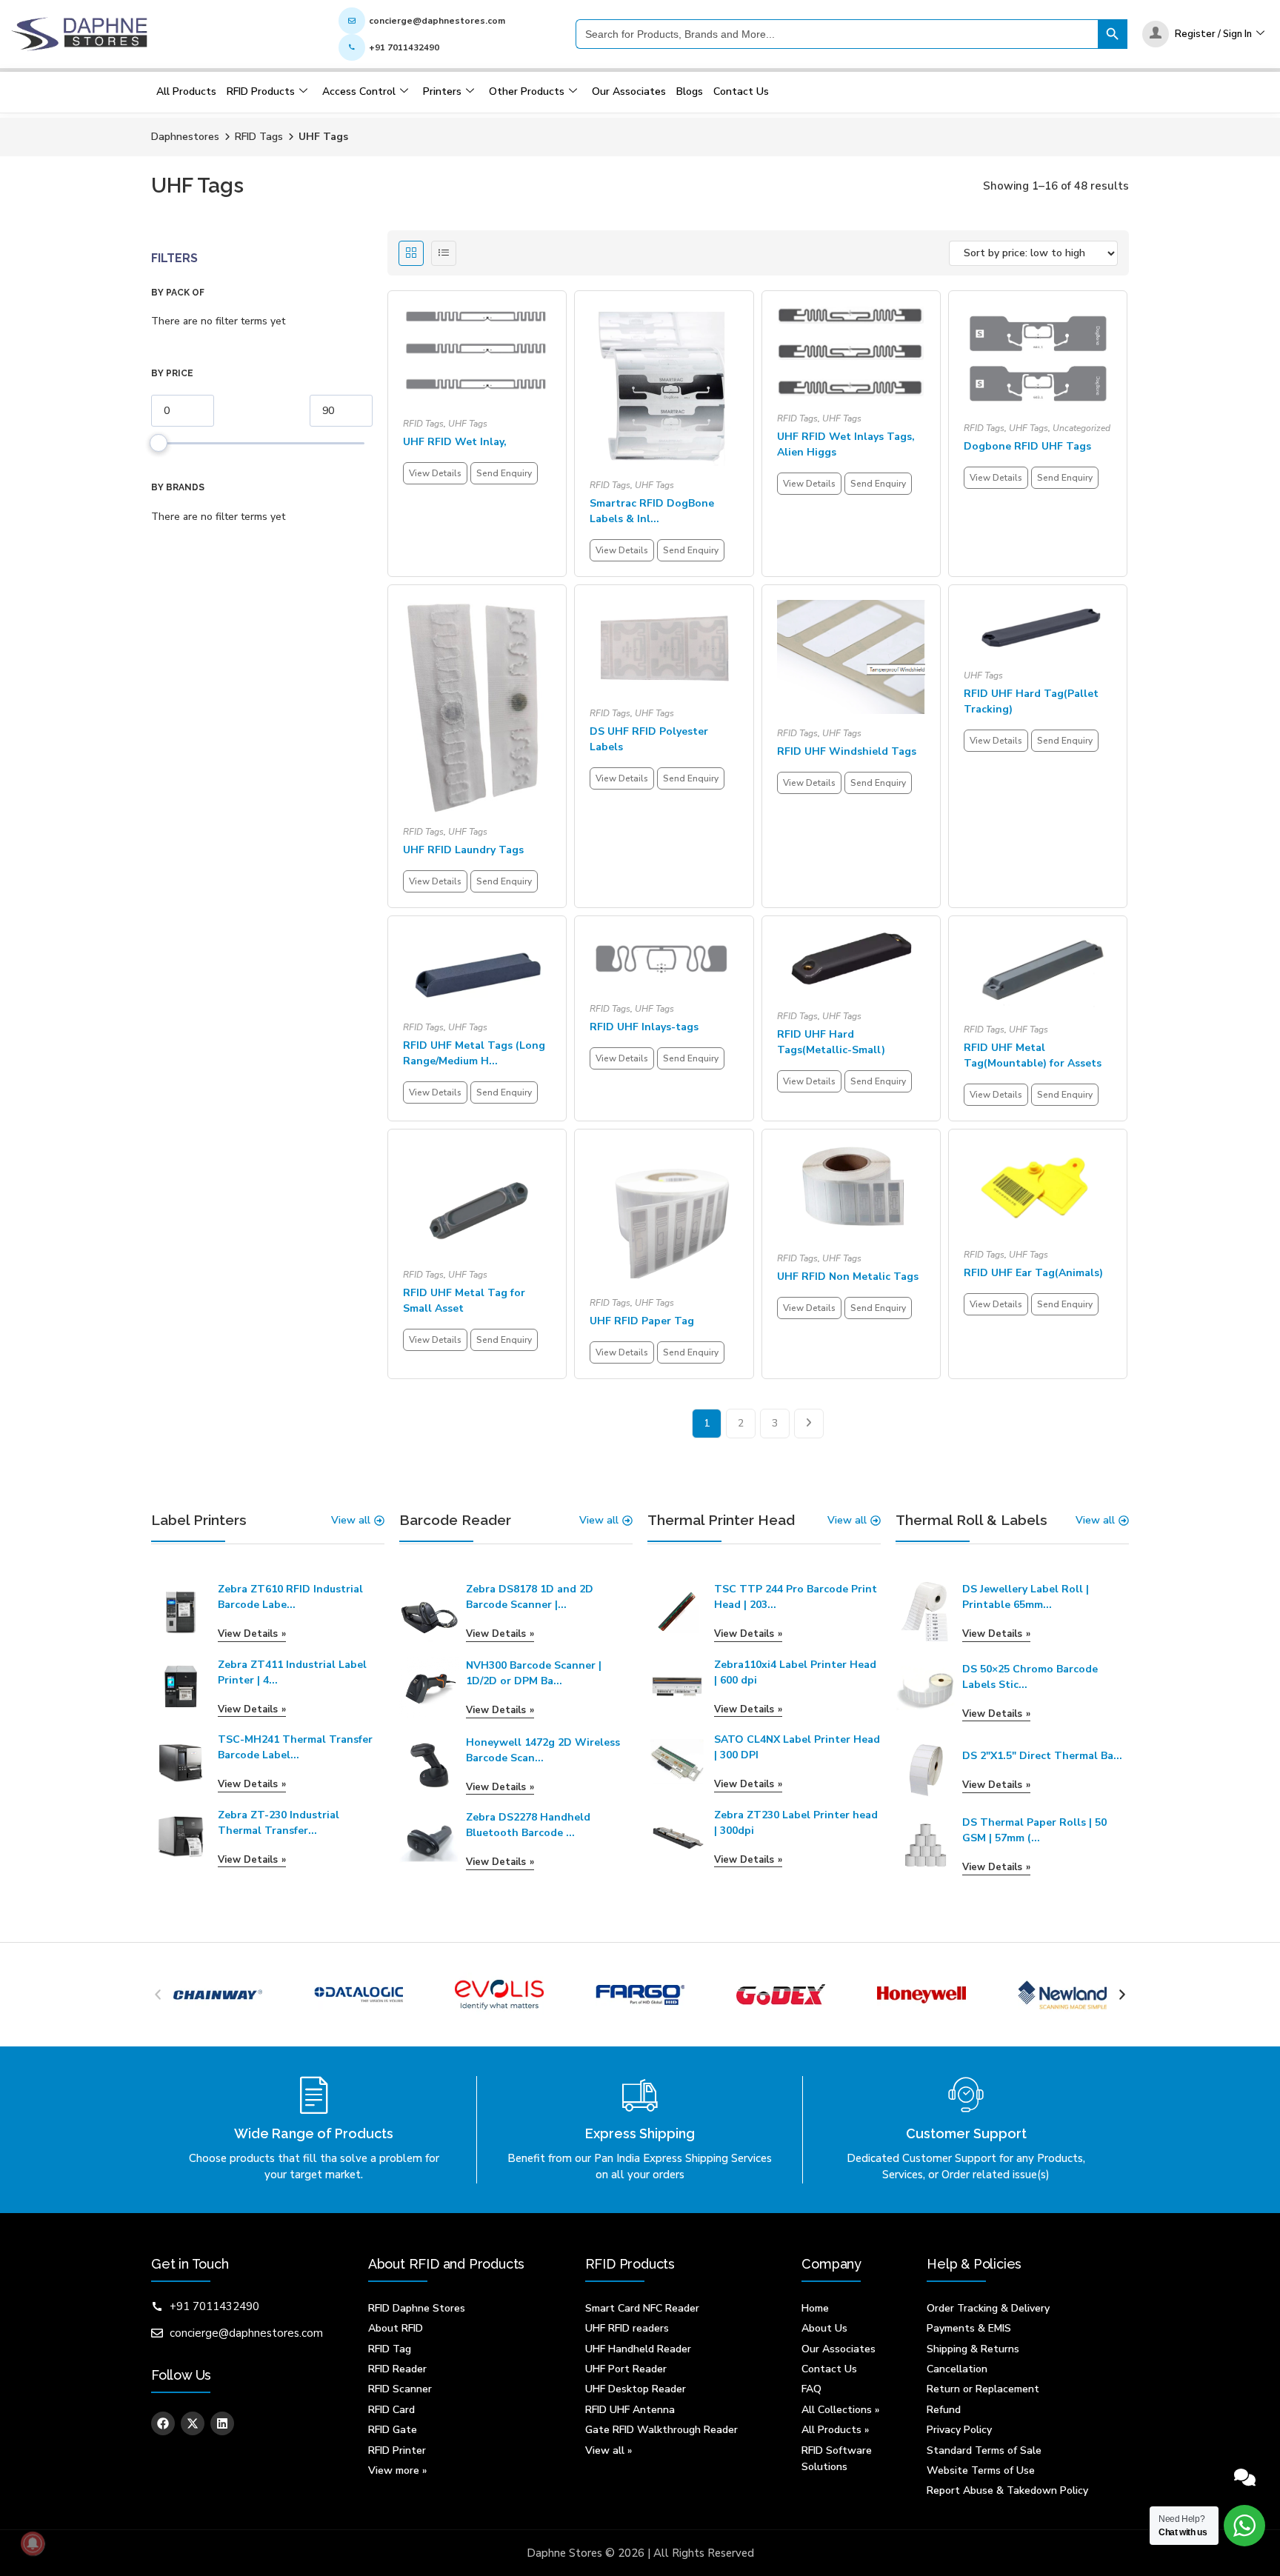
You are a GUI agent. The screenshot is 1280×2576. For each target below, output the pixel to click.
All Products (186, 91)
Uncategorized (1081, 428)
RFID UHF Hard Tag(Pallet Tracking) (1031, 701)
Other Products (527, 91)
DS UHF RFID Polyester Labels (649, 739)
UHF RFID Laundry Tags (463, 850)
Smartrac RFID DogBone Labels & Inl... (652, 511)
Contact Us (741, 91)
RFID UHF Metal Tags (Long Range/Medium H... (474, 1053)
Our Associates (629, 91)
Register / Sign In (1213, 34)
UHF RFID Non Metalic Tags (848, 1277)
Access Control (359, 91)
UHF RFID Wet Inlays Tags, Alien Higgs (846, 444)
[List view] (444, 253)
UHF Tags (468, 424)
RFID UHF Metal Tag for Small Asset (464, 1301)
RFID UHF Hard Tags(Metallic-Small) (831, 1042)
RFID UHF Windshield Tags (847, 751)
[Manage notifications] (33, 2543)
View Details (435, 473)
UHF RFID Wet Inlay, (455, 442)
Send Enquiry (504, 473)
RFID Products (261, 91)
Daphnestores (185, 137)
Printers (442, 91)
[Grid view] (411, 253)
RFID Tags (259, 137)
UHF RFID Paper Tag (642, 1321)
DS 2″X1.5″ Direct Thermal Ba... (1042, 1756)
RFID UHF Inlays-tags (644, 1027)
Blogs (690, 91)
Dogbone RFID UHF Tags (1027, 446)
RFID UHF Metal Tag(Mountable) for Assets (1033, 1055)
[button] (158, 1995)
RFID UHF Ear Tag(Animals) (1033, 1273)
